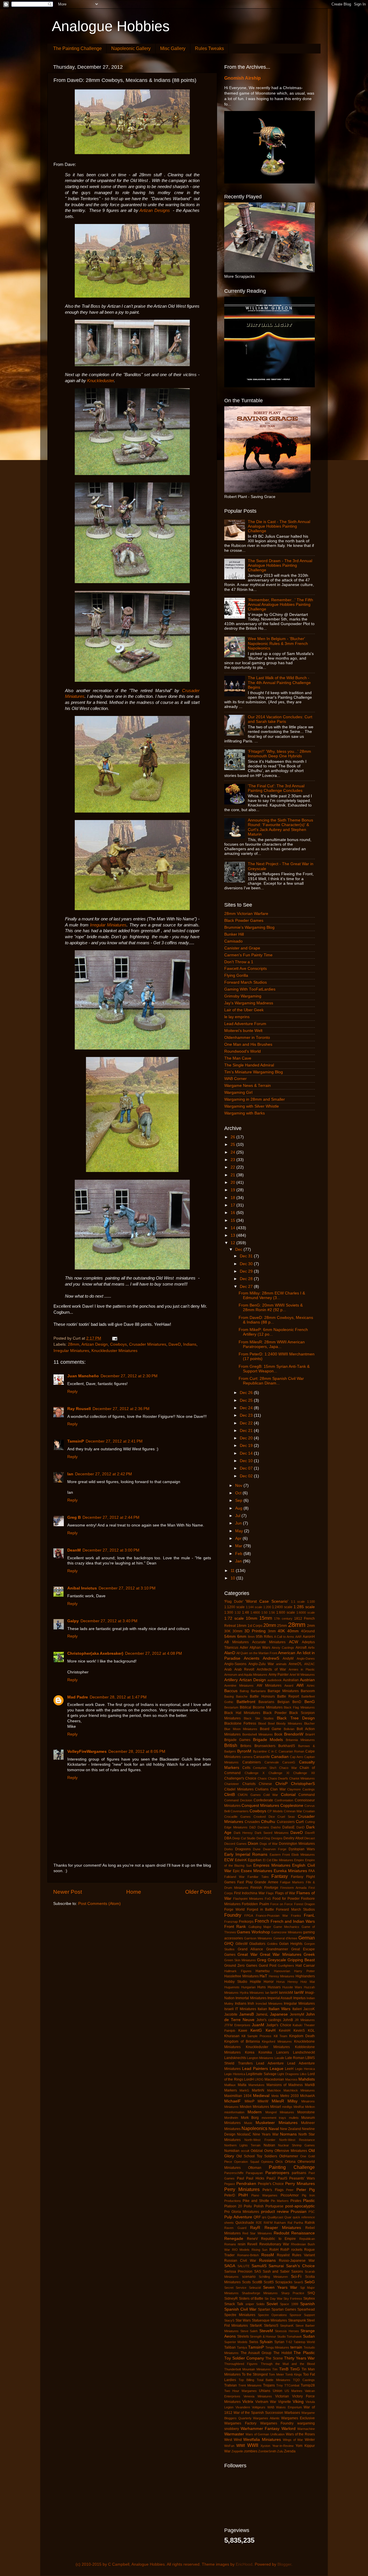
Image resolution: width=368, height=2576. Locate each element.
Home (134, 1892)
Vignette (284, 2402)
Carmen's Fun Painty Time (248, 955)
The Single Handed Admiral (249, 1065)
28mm (74, 1344)
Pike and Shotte (256, 2201)
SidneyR (231, 2299)
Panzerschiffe (234, 2173)
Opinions (267, 2162)
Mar (239, 1546)
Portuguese (274, 2206)
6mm (242, 1636)
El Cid (267, 1860)
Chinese (265, 1784)
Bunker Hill (234, 934)
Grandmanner (277, 1949)
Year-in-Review (283, 2446)
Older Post (198, 1892)
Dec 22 (247, 1423)
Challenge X (255, 1773)
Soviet (272, 2304)
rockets (297, 2250)
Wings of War (293, 2440)
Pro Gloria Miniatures (242, 2212)
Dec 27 (247, 1287)
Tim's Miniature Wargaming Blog (254, 1072)
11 (233, 1571)
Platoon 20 (233, 2206)
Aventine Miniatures (239, 1686)
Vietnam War (266, 2402)
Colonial (288, 1795)
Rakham (280, 2223)
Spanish (307, 2304)
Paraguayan (254, 2173)
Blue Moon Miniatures (241, 1729)
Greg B (74, 1517)
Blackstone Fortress (240, 1723)
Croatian (309, 1811)
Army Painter (279, 1675)
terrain (296, 2347)
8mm (251, 1637)
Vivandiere (243, 2407)
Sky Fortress (293, 2299)
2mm (311, 1626)
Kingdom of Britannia (242, 2041)
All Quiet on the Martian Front (257, 1653)
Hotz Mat (308, 1982)
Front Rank (235, 1927)
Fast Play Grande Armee (258, 1882)
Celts (246, 1768)
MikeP (250, 2101)
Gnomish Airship (243, 78)
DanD (300, 1827)
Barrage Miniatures (283, 1691)
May (240, 1531)
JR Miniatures (305, 2020)
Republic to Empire (278, 2239)
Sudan (309, 2336)
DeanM (74, 1550)
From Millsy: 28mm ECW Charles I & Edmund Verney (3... (272, 1295)
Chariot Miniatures (302, 1778)
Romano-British (248, 2255)
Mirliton (310, 2107)
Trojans (269, 2385)
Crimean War (293, 1811)
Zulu (280, 2451)
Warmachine (306, 2429)
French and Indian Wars (293, 1921)
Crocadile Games (237, 1817)
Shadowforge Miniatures (260, 2293)
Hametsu (263, 1971)
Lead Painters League (263, 2069)
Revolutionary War (274, 2244)
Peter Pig (306, 2190)
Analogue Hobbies (111, 26)
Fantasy (280, 1876)
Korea (250, 2052)
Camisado (233, 941)
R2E (259, 2223)
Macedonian (274, 2079)
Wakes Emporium (289, 2407)
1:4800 (255, 1612)
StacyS (229, 2320)
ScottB (257, 2282)
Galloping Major (260, 1927)
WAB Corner (235, 1079)
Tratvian (231, 2385)
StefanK (256, 2326)
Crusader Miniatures (148, 1344)
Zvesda (290, 2451)
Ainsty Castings (283, 1648)
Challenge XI (279, 1773)
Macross (291, 2079)
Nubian (269, 2145)
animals (281, 1664)
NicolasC (244, 2134)
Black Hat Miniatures (242, 1713)
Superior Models (236, 2342)
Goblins (272, 1944)
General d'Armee (285, 1938)
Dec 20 (247, 1438)
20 (233, 1182)
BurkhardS (287, 1746)
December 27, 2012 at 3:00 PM (111, 1550)
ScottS (269, 2282)
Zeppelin (237, 2451)
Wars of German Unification (265, 2434)
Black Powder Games (244, 921)
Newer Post (68, 1892)
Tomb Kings (294, 2374)
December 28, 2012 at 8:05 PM (137, 1752)
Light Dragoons (288, 2074)
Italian (262, 2009)
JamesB (247, 2014)
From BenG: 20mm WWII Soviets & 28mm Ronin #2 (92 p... (271, 1308)
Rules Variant (303, 2255)
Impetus (299, 1998)
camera (247, 1757)
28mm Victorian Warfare (246, 914)
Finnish (256, 1888)
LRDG (259, 2079)
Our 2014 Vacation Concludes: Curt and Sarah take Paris (280, 719)
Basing (229, 1696)
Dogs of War (269, 1844)
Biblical (246, 1707)
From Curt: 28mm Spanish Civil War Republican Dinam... (271, 1381)
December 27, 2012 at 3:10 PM (127, 1588)
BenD (297, 1702)
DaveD (175, 1344)
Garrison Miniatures (258, 1938)
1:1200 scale (234, 1607)
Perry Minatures (300, 2184)
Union (278, 2391)
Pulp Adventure (238, 2217)
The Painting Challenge (77, 48)
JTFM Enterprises (237, 2025)
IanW (299, 1992)
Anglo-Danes (306, 1658)
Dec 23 (247, 1415)
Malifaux (230, 2085)
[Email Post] (114, 1338)
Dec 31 (247, 1256)
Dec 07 (247, 1468)
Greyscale (277, 1960)
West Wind (233, 2440)
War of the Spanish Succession (258, 2413)
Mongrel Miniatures (280, 2112)
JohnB (288, 2020)
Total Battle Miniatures (274, 2380)
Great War (247, 1954)
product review (275, 2212)
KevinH (285, 2031)
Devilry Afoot (293, 1838)
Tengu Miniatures (277, 2347)
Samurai (276, 2266)
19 (233, 1190)
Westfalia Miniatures (262, 2440)
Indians (190, 1344)
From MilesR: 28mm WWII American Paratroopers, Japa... (272, 1344)
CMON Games (249, 1795)
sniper (250, 2304)
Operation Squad (246, 2162)
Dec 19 (247, 1446)
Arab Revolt (244, 1669)
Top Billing (246, 2380)
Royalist (283, 2255)
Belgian (283, 1702)
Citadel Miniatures (239, 1789)
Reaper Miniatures (283, 2228)
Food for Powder (286, 1899)
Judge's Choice (279, 2025)
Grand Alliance (250, 1949)
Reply (72, 1392)
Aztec (311, 1686)
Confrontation (284, 1800)
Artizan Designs (155, 210)
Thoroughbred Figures (241, 2364)
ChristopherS (303, 1784)
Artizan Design (95, 1344)
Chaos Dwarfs (278, 1778)
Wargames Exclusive (298, 2418)
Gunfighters (286, 1966)
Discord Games (235, 1844)
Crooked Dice (264, 1817)
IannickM (286, 1993)
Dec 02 (247, 1476)
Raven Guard (235, 2228)
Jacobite (231, 2014)
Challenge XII (304, 1773)
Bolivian (289, 1729)
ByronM (244, 1751)
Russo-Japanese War (297, 2261)
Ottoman (255, 2168)
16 (233, 1213)
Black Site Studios (259, 1718)
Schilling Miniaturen (273, 2277)
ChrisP (281, 1784)
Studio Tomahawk (290, 2336)
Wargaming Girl (238, 1092)
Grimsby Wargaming (243, 996)
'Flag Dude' (234, 1602)
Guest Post (268, 1966)
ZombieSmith (267, 2451)
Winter (310, 2440)
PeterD (230, 2195)
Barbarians (258, 1691)
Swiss (254, 2342)
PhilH (243, 2195)
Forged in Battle (261, 1910)
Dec (239, 1249)
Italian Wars (279, 2009)
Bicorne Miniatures (268, 1707)
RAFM (268, 2223)
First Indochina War (249, 1893)
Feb (239, 1554)
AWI (300, 1685)
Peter (290, 2190)
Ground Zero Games (241, 1966)
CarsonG (289, 1762)
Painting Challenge (292, 2167)
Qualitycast (275, 2217)
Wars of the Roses (300, 2434)
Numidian (232, 2151)
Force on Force (282, 1904)
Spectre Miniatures (240, 2315)
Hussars (274, 1987)
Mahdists (307, 2079)
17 (233, 1205)
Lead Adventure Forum (245, 1024)
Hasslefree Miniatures (241, 1976)
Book (278, 1734)
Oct (239, 1493)
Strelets (243, 2336)
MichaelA (307, 2096)
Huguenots (232, 1987)
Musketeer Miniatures (277, 2123)
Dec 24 (247, 1408)
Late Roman (295, 2058)
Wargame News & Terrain (248, 1086)
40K (281, 1631)
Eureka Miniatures (290, 1871)
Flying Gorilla (236, 975)
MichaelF (233, 2101)
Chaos (262, 1778)
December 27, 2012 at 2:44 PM (111, 1517)
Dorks (229, 1849)
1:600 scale (286, 1612)
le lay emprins (237, 1017)
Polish (259, 2206)
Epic (236, 1871)
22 (233, 1167)
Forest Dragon (304, 1904)
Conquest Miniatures (260, 1806)
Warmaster (234, 2434)
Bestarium (231, 1707)
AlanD (230, 1653)
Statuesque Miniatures (270, 2320)
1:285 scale (304, 1607)
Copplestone (292, 1806)
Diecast (309, 1838)
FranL (309, 1915)
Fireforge (271, 1888)
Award (289, 1686)
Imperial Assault (280, 1998)
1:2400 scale (282, 1607)
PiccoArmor (290, 2195)
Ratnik (310, 2223)
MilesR (278, 2101)
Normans (288, 2134)
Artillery (231, 1680)
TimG (295, 2369)
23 (233, 1160)
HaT (263, 1976)
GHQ (229, 1944)
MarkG (244, 2090)
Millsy (293, 2101)
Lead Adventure (270, 2063)
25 (233, 1145)
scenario (249, 2277)
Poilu (248, 2206)
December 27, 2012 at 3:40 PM (109, 1621)
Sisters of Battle (251, 2299)
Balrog (244, 1691)
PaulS (282, 2178)
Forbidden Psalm (255, 1904)
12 (233, 1243)
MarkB (310, 2085)
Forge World (234, 1910)
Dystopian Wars (302, 1849)
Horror (269, 1982)
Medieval (261, 2096)
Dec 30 (247, 1264)
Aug (239, 1508)
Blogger (284, 2564)
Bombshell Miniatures (258, 1734)
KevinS (299, 2031)
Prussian (299, 2212)
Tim (275, 2369)
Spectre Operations (272, 2315)
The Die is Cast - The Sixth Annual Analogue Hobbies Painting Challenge (279, 526)
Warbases (292, 2413)
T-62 (289, 2342)
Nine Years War (266, 2134)
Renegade (234, 2239)
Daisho (276, 1827)
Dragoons (243, 1849)
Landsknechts (235, 2058)
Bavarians (266, 1702)
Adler (244, 1648)
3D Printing (255, 1631)
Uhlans (265, 2391)
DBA (228, 1838)
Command (307, 1795)
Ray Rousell (79, 1409)
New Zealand (291, 2129)
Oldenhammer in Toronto (247, 1038)
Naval (274, 2129)
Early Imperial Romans (246, 1854)
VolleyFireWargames (87, 1752)
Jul (238, 1516)
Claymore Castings (301, 1789)
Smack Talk (234, 2304)
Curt (300, 1822)
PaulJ (271, 2178)
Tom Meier (276, 2374)
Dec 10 (247, 1461)
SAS (258, 2272)
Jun (239, 1523)
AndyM (288, 1658)
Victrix (248, 2402)
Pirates (296, 2201)
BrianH (310, 1734)
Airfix (311, 1648)
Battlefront (246, 1702)
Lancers (283, 2052)
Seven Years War (280, 2287)
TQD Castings (304, 2380)
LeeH (289, 2069)
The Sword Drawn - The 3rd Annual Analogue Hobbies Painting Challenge (280, 565)
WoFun (229, 2446)
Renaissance (303, 2233)
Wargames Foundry (277, 2423)
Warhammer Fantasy (260, 2429)
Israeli (229, 2009)
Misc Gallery (173, 48)
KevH (271, 2030)
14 (233, 1228)
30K (227, 1631)
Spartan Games (284, 2309)
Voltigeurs (259, 2407)
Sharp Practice (293, 2293)
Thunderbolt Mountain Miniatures (248, 2369)
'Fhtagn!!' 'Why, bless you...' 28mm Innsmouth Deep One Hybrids (279, 754)
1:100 (311, 1602)
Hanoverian (282, 1971)
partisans (299, 2173)
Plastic (309, 2201)
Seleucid (255, 2288)
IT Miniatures (246, 2009)
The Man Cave (238, 1058)
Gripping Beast (301, 1960)
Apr (239, 1538)
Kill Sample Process (256, 2036)
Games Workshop (253, 1932)
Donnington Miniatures (297, 1844)
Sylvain (266, 2342)
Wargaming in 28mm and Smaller (255, 1099)
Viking (298, 2402)
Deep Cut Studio (244, 1838)
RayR (255, 2228)
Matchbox (274, 2090)
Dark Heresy (243, 1833)
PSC (312, 2212)
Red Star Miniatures (257, 2233)
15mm (266, 1618)
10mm (252, 1618)
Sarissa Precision (238, 2272)
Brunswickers (265, 1746)
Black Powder (275, 1713)
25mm (282, 1626)
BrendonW (294, 1734)
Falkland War (234, 1877)
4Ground (308, 1631)
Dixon (253, 1844)
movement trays (274, 2118)
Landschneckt (304, 2052)
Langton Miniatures (260, 2058)
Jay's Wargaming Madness (249, 1003)
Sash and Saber (276, 2272)
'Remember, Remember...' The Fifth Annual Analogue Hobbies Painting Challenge (280, 605)
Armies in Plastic (302, 1669)
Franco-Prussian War (272, 1916)
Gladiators (257, 1944)
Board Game (271, 1729)
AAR (298, 1637)
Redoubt (281, 2233)
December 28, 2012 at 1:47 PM (118, 1697)
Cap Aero (296, 1757)
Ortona (290, 2162)
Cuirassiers (286, 1822)
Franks (296, 1916)
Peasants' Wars (302, 2178)
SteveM (266, 2331)
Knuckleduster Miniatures (114, 1351)
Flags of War (285, 1893)
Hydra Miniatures (252, 1993)
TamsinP (76, 1441)
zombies (251, 2451)
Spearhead (306, 2309)
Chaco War (288, 1768)
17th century (283, 1619)
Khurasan (232, 2036)
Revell (252, 2244)
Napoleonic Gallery (131, 48)
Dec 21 (247, 1431)
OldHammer (289, 2156)
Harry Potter (304, 1971)
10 (233, 1578)
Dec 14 (247, 1453)
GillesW (241, 1944)
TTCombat (292, 2385)
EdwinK (241, 1860)
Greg (262, 1960)
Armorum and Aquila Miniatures (246, 1675)
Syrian (279, 2342)
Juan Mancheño (83, 1376)
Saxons (297, 2272)
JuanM (258, 2025)
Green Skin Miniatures (240, 1960)
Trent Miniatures (250, 2385)
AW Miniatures (269, 1686)
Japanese (279, 2014)
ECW (229, 1860)
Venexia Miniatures (258, 2396)
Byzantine (260, 1751)
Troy (280, 2385)
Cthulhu (268, 1822)
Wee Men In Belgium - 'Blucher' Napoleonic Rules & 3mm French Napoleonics (278, 643)
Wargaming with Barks (245, 1113)
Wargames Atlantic (266, 2418)
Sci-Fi (296, 2277)
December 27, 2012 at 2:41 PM (114, 1441)
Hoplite (255, 1982)
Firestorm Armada (293, 1888)
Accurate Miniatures (269, 1642)
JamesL (262, 2014)
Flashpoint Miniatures (248, 1899)
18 (233, 1198)
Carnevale (272, 1762)
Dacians (263, 1827)
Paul (240, 2178)
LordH (249, 2079)
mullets (294, 2118)
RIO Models (241, 2250)
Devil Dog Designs (270, 1838)
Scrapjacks (284, 2282)
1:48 (246, 1612)
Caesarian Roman (291, 1751)
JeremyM (297, 2014)
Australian (291, 1680)
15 (233, 1220)
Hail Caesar (305, 1966)
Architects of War (271, 1669)
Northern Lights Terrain (242, 2145)
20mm (270, 1625)
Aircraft (301, 1648)
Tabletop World (304, 2342)
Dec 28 (247, 1279)
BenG (310, 1702)
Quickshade (245, 2223)
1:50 (264, 1612)
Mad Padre (78, 1697)
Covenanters (240, 1811)
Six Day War (274, 2299)
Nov (239, 1486)
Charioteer (232, 1784)
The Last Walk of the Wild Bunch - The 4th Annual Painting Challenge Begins (279, 682)
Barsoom (308, 1691)
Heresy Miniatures (282, 1976)
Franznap (231, 1922)
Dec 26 (247, 1393)
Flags (270, 1893)
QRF (257, 2217)
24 (233, 1152)
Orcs (279, 2162)
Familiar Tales (258, 1877)
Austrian (307, 1680)
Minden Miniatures (254, 2107)
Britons (246, 1746)
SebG (310, 2282)
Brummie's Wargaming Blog (249, 927)
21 (233, 1175)
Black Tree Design (296, 1718)
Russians (267, 2260)
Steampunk (297, 2320)
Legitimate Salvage (261, 2074)
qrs (264, 2217)
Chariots (249, 1784)
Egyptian (255, 1860)
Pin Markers (280, 2201)
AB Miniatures (236, 1642)
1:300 (229, 1612)
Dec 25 (247, 1400)
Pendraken (246, 2184)
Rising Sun (260, 2250)
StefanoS (271, 2326)
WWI (241, 2446)
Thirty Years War (299, 2358)
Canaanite (262, 1757)
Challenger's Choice (240, 1778)
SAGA (230, 2266)
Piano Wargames (264, 2195)
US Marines (294, 2391)
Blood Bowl (266, 1723)
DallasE (289, 1827)
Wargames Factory (240, 2423)
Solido (260, 2304)
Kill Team (280, 2036)
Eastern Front (280, 1855)
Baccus (231, 1691)
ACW (294, 1642)
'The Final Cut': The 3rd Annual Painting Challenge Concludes (276, 788)
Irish (251, 2004)
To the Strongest (255, 2374)
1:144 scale (254, 1607)
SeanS (298, 2282)
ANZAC (309, 1664)
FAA (312, 1871)
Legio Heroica (305, 2069)
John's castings (269, 2020)
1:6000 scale (306, 1612)
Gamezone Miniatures (286, 1932)
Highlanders (305, 1976)
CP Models (275, 1811)
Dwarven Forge (275, 1849)
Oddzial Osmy (262, 2151)
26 (233, 1137)
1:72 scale (234, 1618)
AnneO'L (295, 1664)
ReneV (252, 2239)
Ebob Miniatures (303, 1855)
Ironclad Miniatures (269, 2004)
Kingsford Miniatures (277, 2041)
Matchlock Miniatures (299, 2090)
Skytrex (309, 2299)
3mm (272, 1631)
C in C (273, 1751)
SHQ (311, 2293)
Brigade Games (237, 1740)
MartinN (258, 2090)
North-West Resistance (297, 2140)
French (262, 1921)
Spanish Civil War (240, 2309)
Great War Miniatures (281, 1954)
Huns (261, 1987)
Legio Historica (235, 2074)
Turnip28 (308, 2385)
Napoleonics (254, 2128)
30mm (237, 1631)
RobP (285, 2250)
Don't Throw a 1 (239, 962)
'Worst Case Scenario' (267, 1601)
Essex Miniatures (257, 1871)
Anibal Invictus (82, 1588)
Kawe (243, 2031)
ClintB (230, 1795)
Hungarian (248, 1987)
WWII (253, 2445)
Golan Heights (291, 1944)
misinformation (234, 2112)
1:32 (238, 1612)
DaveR (310, 1833)
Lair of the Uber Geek (244, 1010)
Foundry (233, 1915)
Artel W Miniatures (302, 1675)
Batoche (242, 1696)
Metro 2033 (290, 2096)
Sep (239, 1500)
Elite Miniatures (283, 1860)
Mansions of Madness (285, 2085)
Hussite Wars (292, 1987)
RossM (268, 2255)
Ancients (252, 1658)
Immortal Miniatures (251, 1998)
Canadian (280, 1757)
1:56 (272, 1612)
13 (233, 1235)
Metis (275, 2096)
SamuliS (259, 2266)
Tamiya (242, 2347)
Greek (309, 1954)
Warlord (289, 2429)
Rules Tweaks (209, 48)
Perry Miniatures (242, 2189)
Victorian (282, 2396)
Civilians (262, 1789)
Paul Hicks (255, 2178)
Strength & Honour (263, 2336)
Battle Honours (262, 1696)
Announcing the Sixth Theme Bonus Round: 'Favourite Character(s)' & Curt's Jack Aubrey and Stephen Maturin (280, 827)
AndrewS (271, 1658)
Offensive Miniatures (291, 2151)
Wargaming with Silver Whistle (252, 1106)
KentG (256, 2030)
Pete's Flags (273, 2190)
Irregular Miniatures (108, 925)
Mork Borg (250, 2118)
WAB (271, 2407)
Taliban (230, 2347)
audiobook (275, 1680)
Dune (257, 1849)
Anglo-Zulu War (261, 1664)
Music (248, 2123)
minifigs (287, 2107)
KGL (311, 2031)
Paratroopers (277, 2173)
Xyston (265, 2446)
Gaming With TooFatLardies (250, 989)
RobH (274, 2250)
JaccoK (309, 2009)
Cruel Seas (286, 1817)
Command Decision (238, 1800)
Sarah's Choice (300, 2266)
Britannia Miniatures (300, 1740)
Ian (70, 1474)
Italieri (297, 2009)
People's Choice (271, 2184)
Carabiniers (252, 1762)
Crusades (252, 1822)
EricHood (244, 2564)
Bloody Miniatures (289, 1723)
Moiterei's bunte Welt (243, 1031)
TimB (284, 2369)
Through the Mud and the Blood (288, 2364)
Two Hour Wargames (240, 2391)
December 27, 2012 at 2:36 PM (121, 1409)
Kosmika (265, 2052)
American (287, 1653)
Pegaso (230, 2184)
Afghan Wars (260, 1648)
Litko (303, 2074)
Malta (242, 2085)
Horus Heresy (287, 1982)
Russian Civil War (240, 2261)
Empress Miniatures (272, 1865)
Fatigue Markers (292, 1882)
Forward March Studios (246, 982)
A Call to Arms (284, 1637)
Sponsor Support (302, 2315)
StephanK (287, 2326)
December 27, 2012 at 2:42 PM (103, 1474)
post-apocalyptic (300, 2206)
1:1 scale (298, 1602)
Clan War (278, 1789)
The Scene (274, 2358)
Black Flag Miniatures (299, 1707)
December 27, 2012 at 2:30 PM (129, 1376)
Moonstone (306, 2112)
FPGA (249, 1916)
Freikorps (246, 1922)
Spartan (264, 2309)
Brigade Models (268, 1740)
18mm (241, 1626)
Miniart (276, 2107)
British (231, 1745)
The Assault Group (256, 2353)
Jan (239, 1561)
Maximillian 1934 (238, 2096)
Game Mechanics (286, 1927)
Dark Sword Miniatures (272, 1833)
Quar (288, 2217)
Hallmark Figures (238, 1971)
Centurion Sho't (265, 1768)
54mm (230, 1636)
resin (242, 2244)
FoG (268, 1899)
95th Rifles (264, 1637)
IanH (274, 1993)
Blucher (309, 1723)
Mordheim (231, 2118)
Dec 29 (247, 1271)
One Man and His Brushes (248, 1044)
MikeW (263, 2101)
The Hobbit (283, 2353)
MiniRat (299, 2107)
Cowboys (118, 1344)
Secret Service (235, 2288)
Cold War (271, 1795)
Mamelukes (256, 2085)
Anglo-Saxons (235, 1664)
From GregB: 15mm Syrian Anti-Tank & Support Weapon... (274, 1369)
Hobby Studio (236, 1982)
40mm (293, 1631)
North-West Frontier (260, 2140)
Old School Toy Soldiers (257, 2156)
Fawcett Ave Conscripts (246, 969)
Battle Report (288, 1696)
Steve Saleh (249, 2331)
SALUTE (244, 2266)
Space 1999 (289, 2304)
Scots (246, 2282)
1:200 (267, 1607)
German (307, 1938)
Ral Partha (295, 2223)
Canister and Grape (242, 948)
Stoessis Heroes (287, 2331)
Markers (231, 2090)
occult (245, 2151)
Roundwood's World (243, 1051)
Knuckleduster (100, 381)
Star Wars (243, 2320)
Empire (299, 1860)
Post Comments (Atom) (99, 1904)
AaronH (309, 1637)
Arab (228, 1669)
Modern (255, 2112)
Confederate (263, 1800)
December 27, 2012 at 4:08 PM (154, 1653)
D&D (253, 1827)
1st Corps (255, 1626)
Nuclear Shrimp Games (296, 2145)
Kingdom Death (302, 2036)
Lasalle (279, 2058)
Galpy (73, 1621)
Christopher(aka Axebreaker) (95, 1653)
